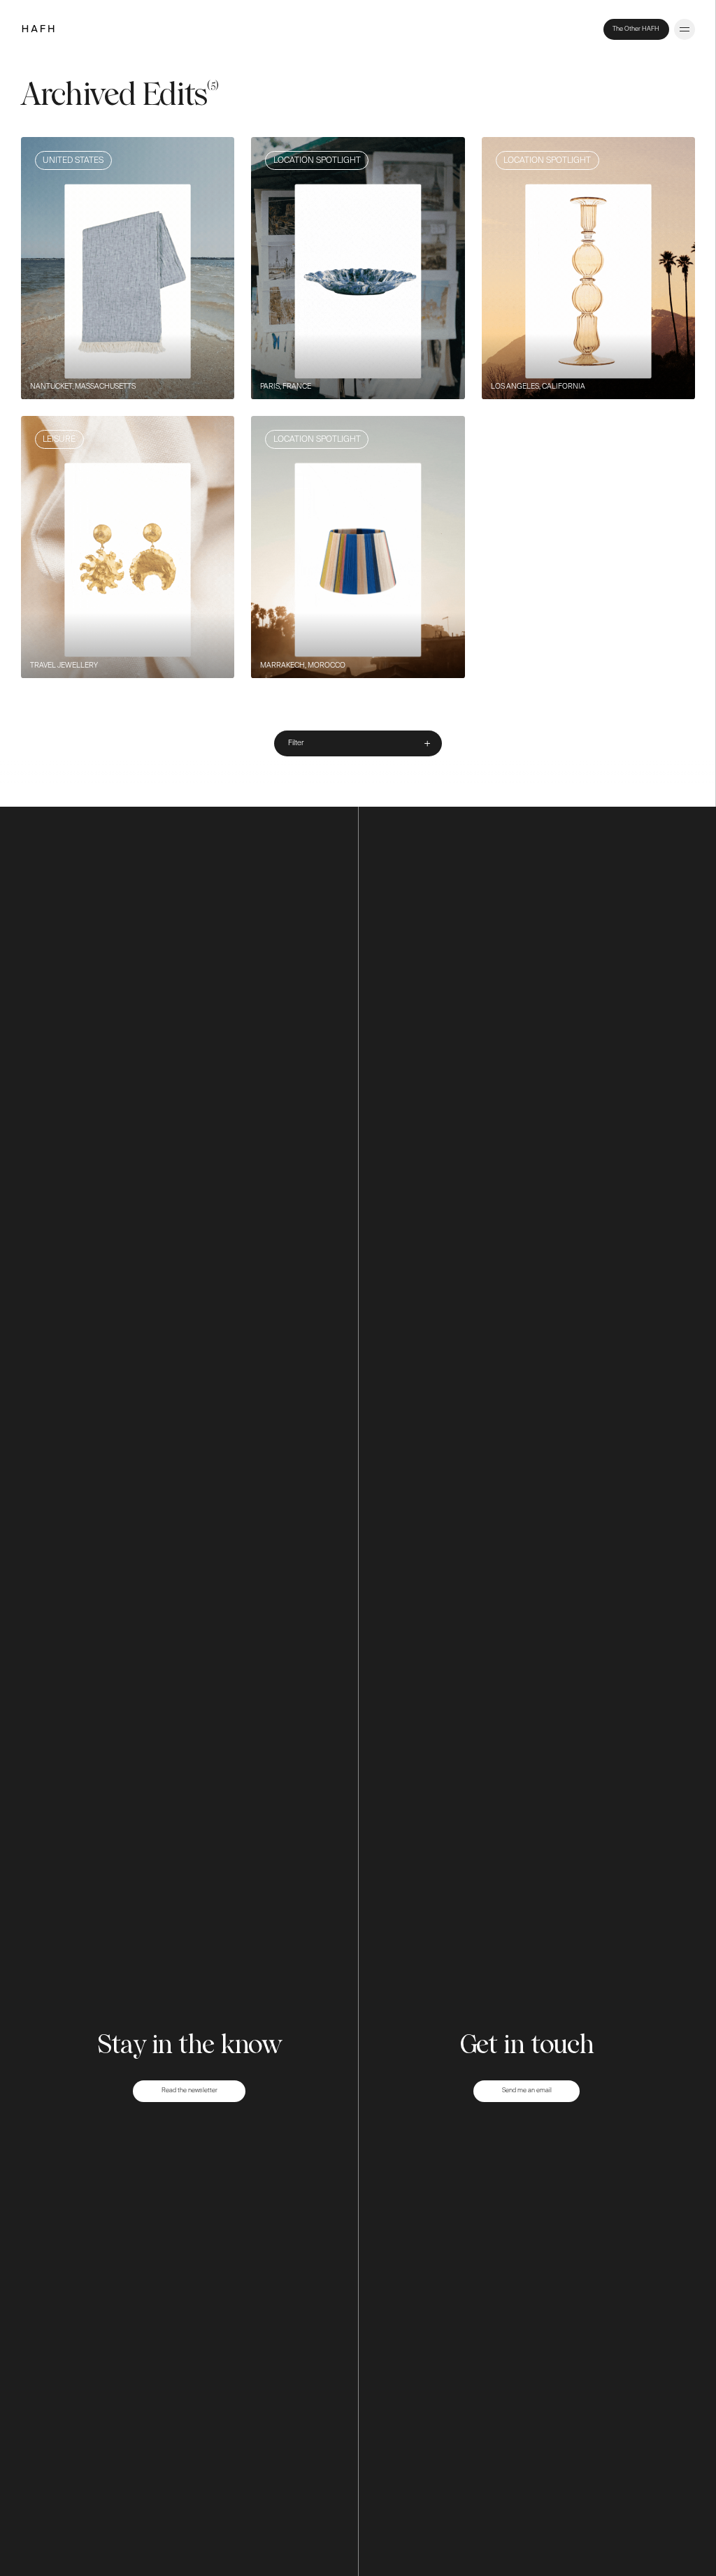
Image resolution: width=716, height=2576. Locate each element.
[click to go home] (38, 30)
